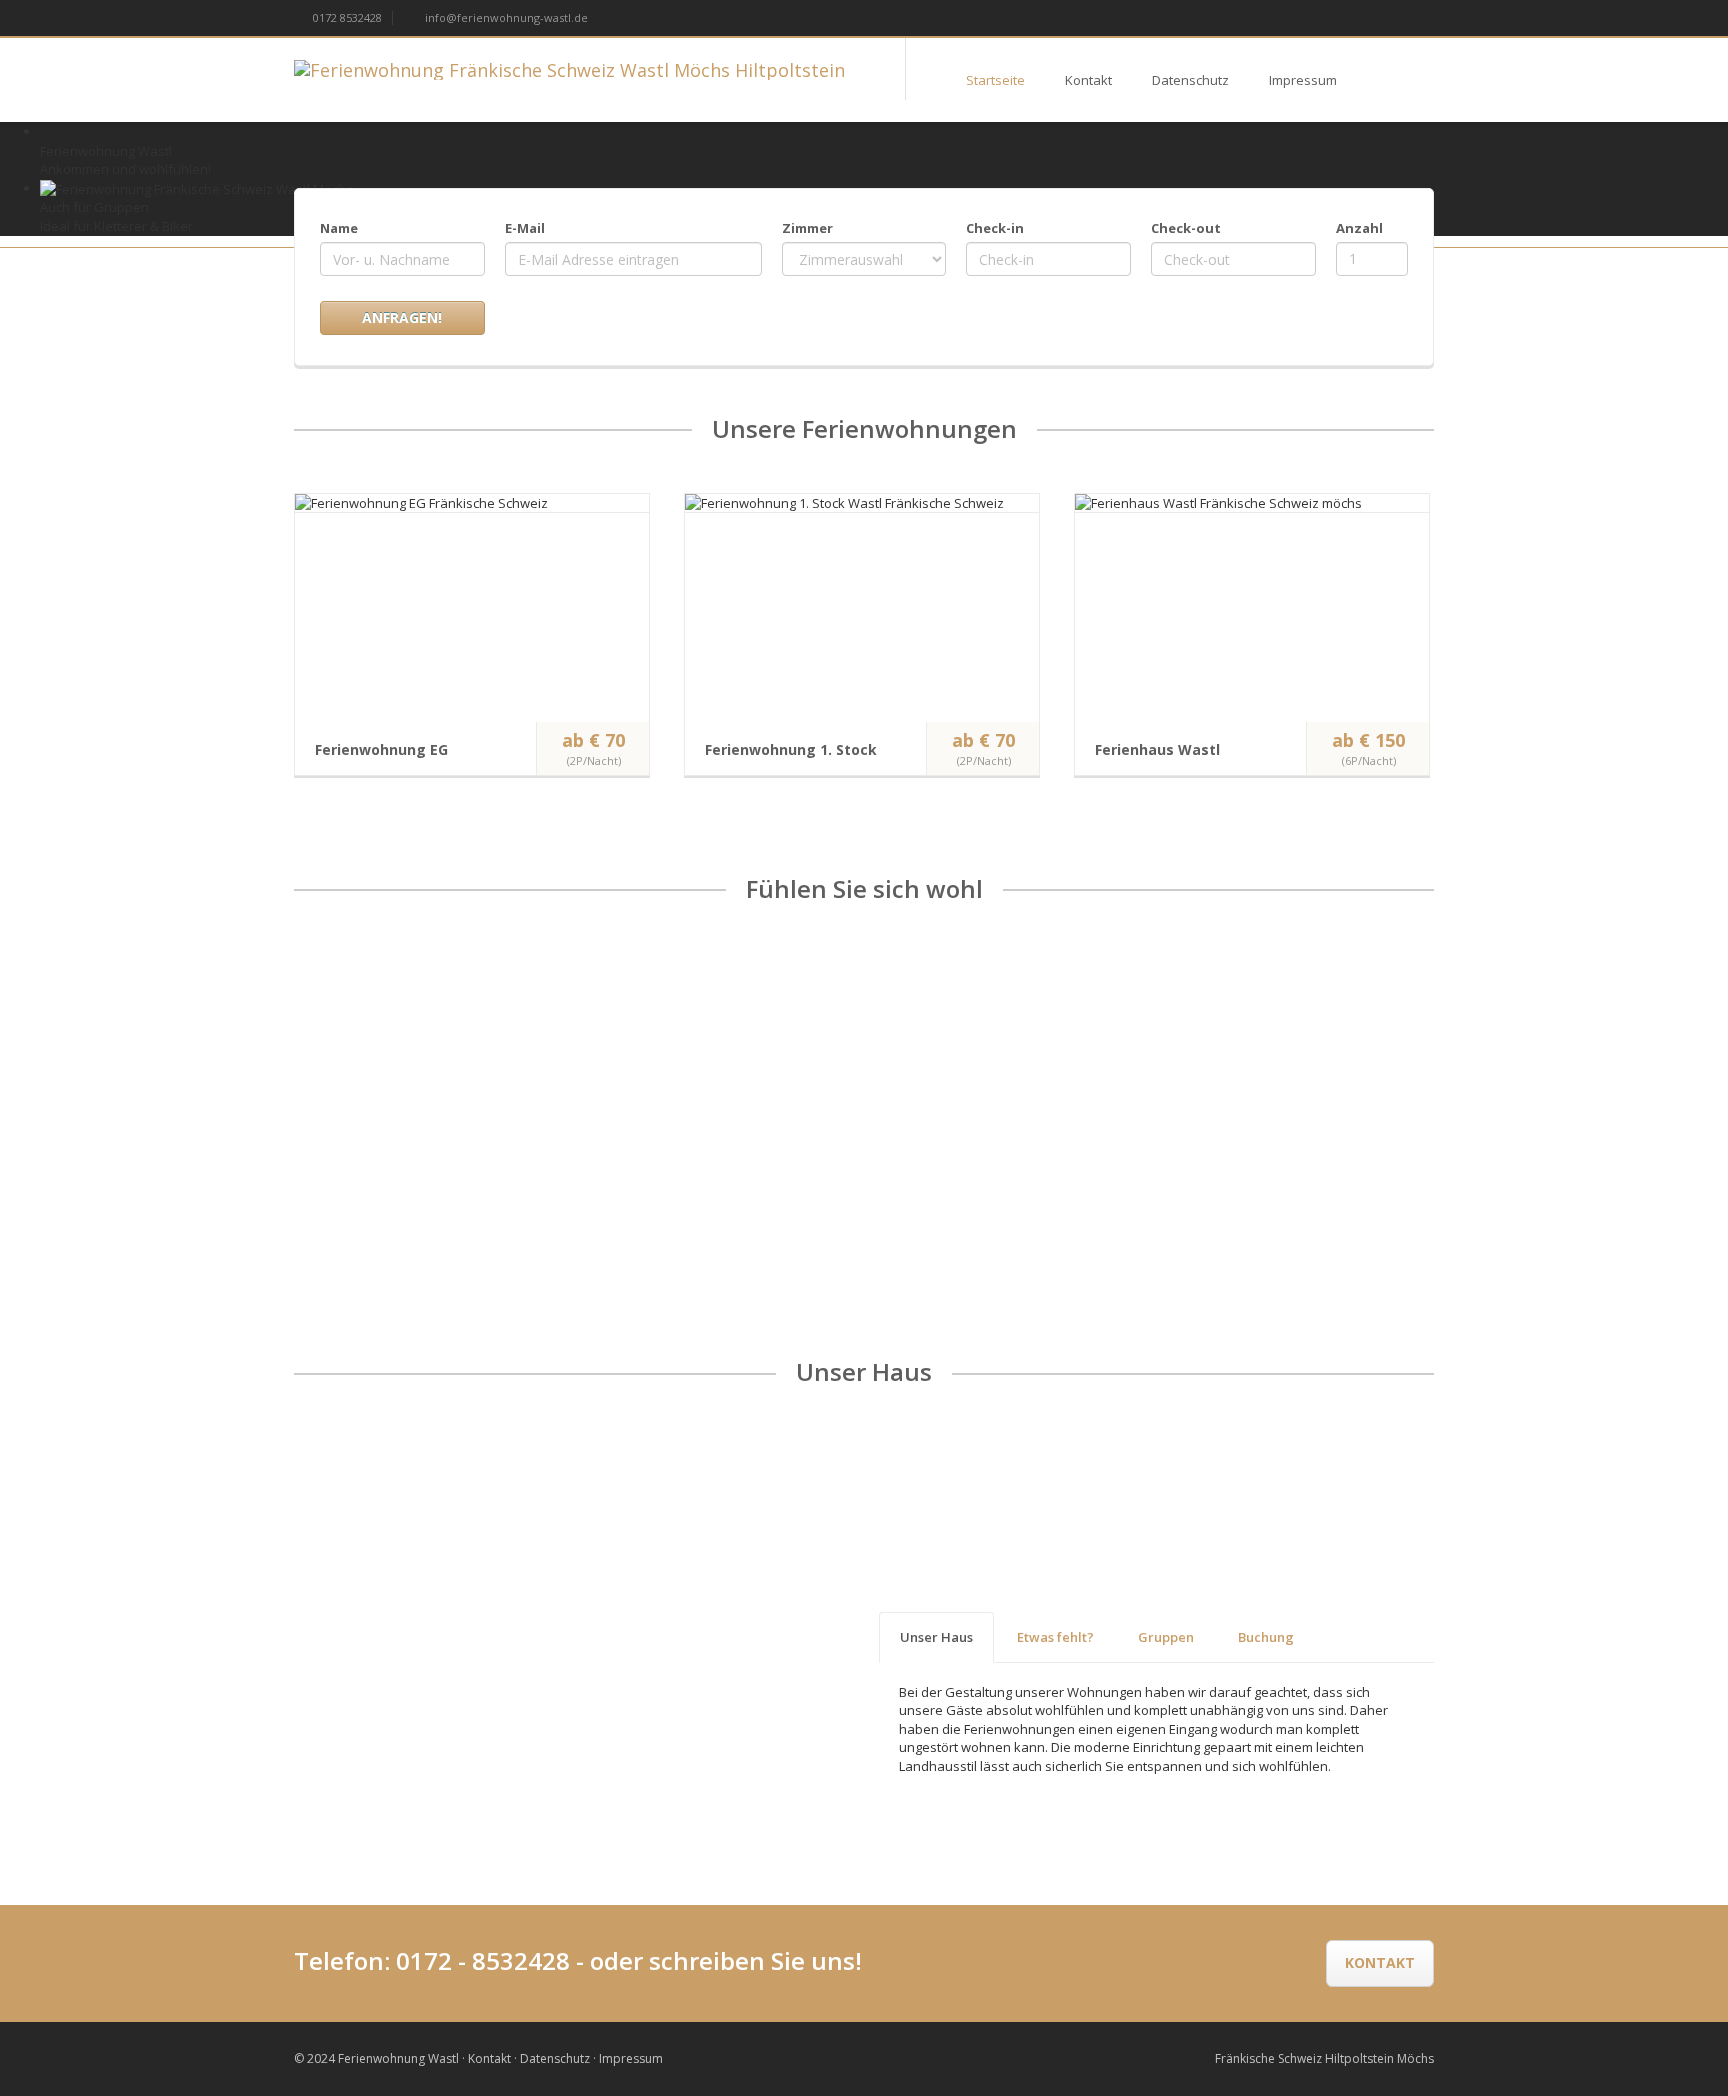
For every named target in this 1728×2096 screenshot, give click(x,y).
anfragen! (402, 317)
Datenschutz (1190, 80)
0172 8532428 (346, 17)
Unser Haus (936, 1637)
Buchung (1266, 1637)
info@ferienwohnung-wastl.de (505, 17)
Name (339, 228)
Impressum (1303, 80)
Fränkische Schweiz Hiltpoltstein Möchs (1324, 2058)
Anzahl (1359, 228)
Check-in (995, 228)
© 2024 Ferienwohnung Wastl (376, 2058)
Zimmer (807, 228)
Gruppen (1166, 1637)
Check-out (1186, 228)
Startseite (995, 80)
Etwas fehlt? (1055, 1637)
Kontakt (1088, 80)
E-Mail (525, 228)
